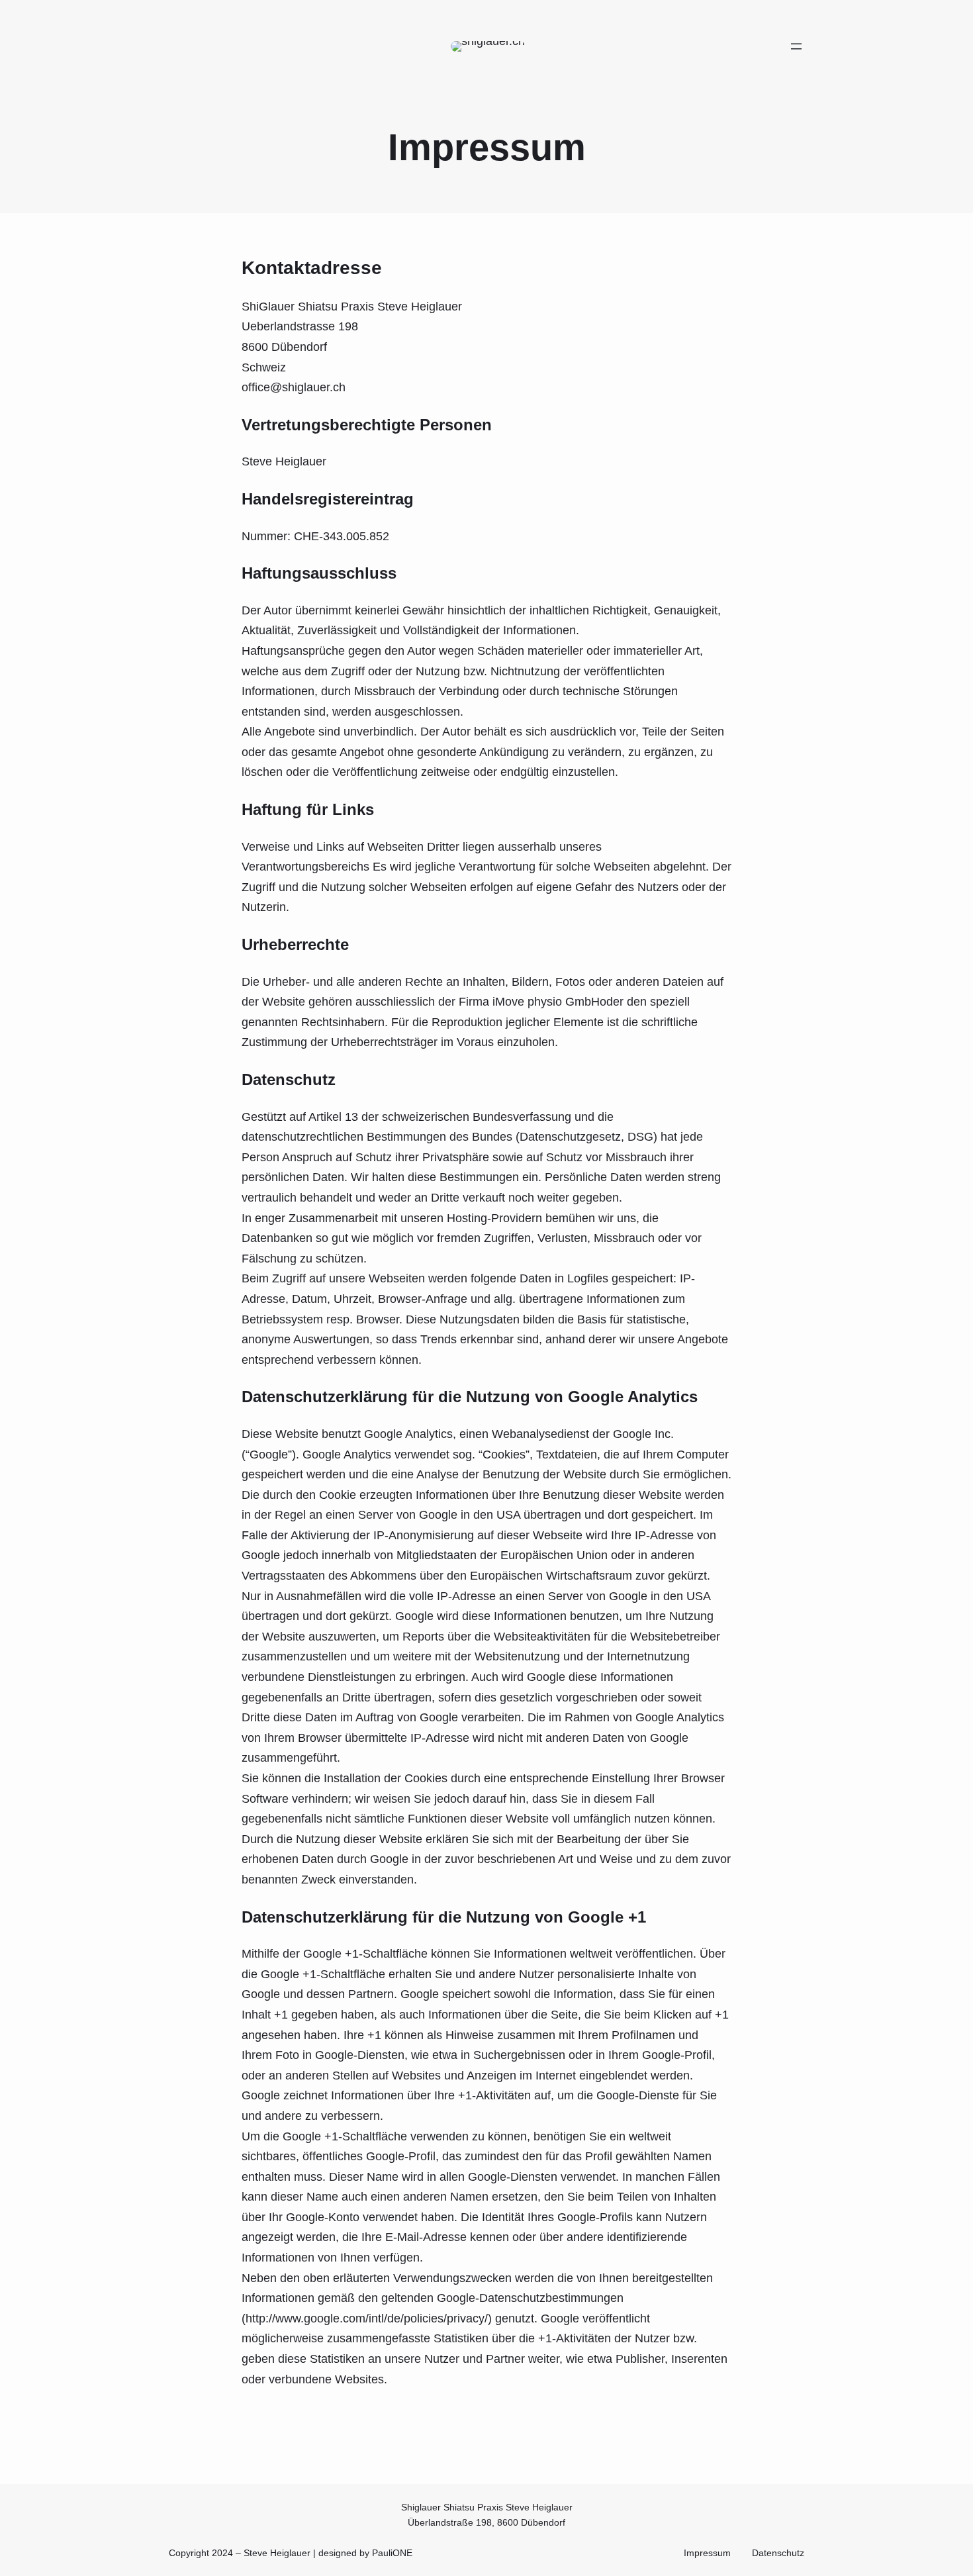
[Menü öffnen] (796, 46)
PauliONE (392, 2553)
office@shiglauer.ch (294, 387)
